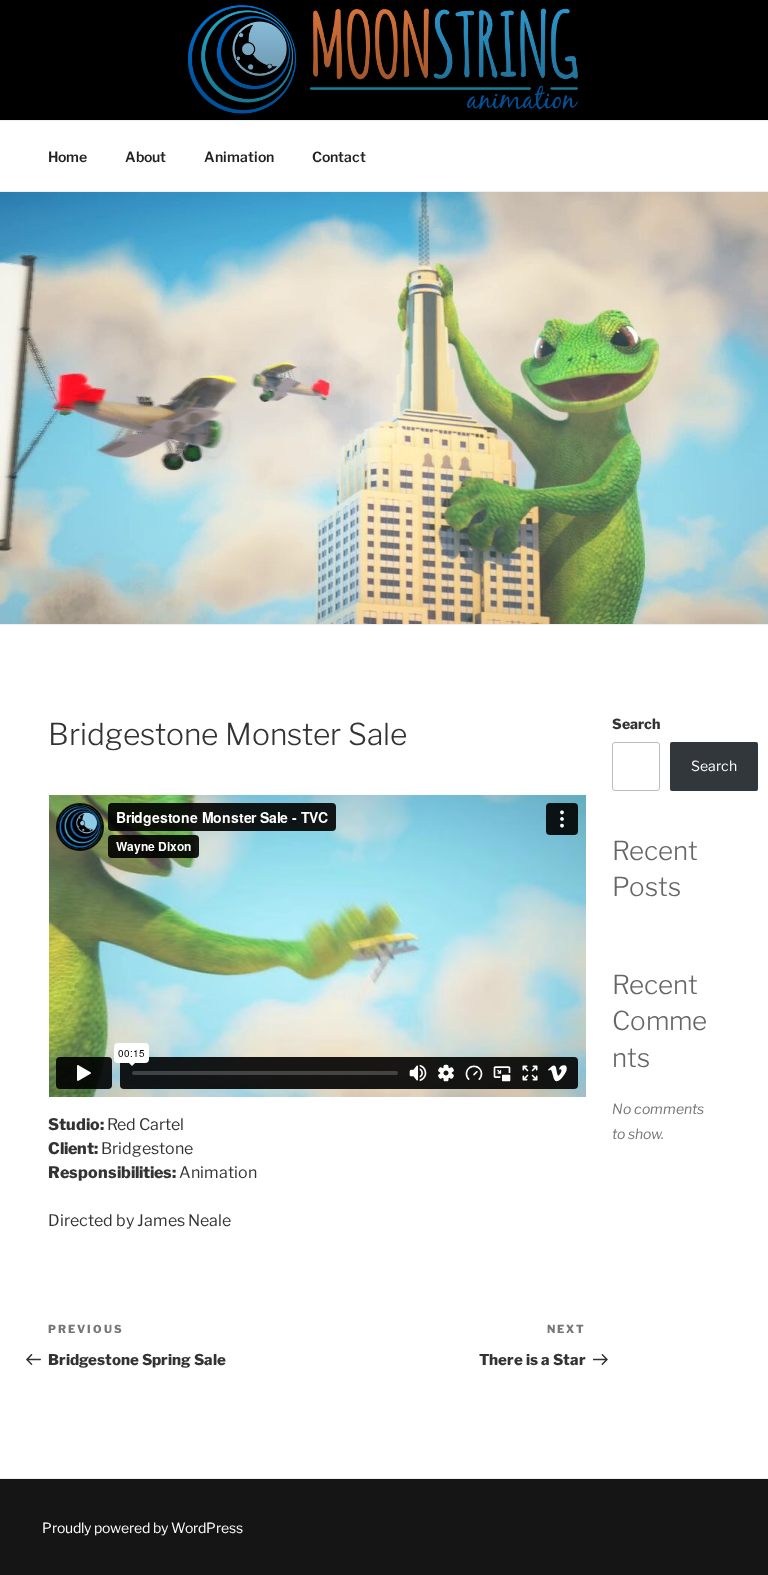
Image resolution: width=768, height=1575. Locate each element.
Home (67, 156)
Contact (339, 156)
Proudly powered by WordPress (142, 1527)
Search (636, 723)
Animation (239, 156)
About (145, 156)
